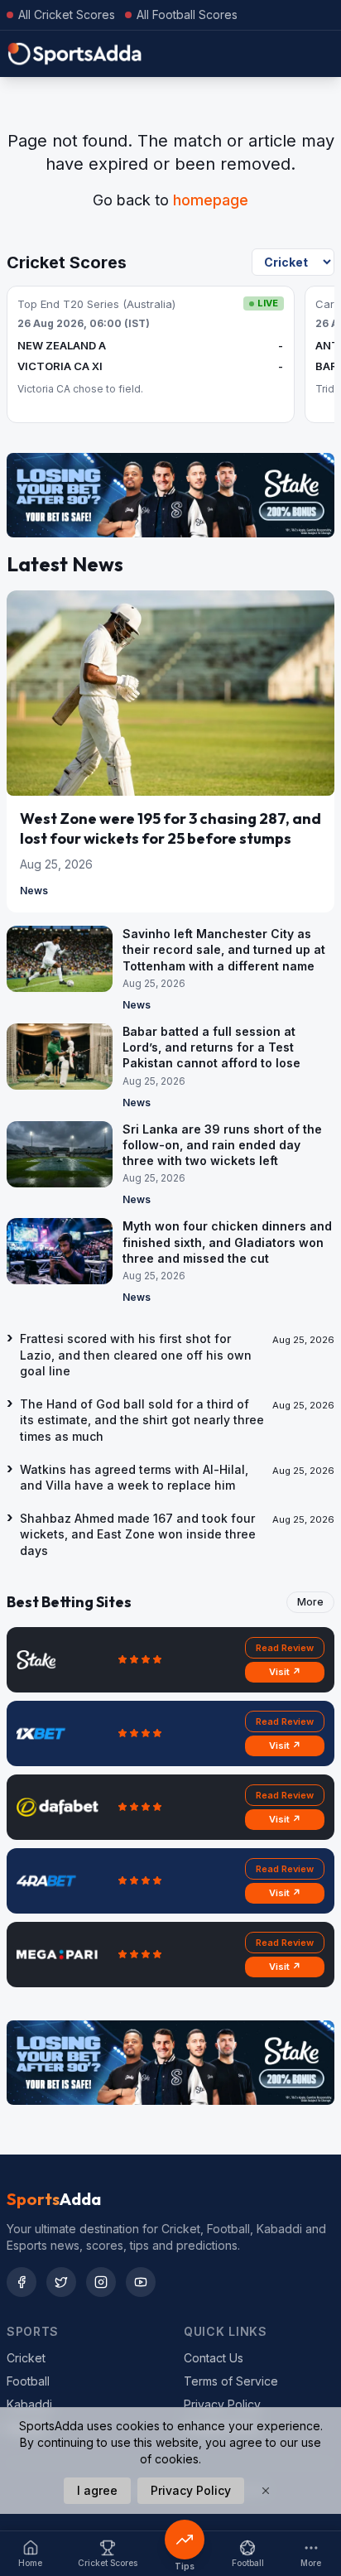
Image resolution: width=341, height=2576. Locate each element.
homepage (211, 200)
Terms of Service (231, 2381)
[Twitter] (61, 2282)
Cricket (26, 2358)
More (310, 1602)
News (34, 891)
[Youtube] (141, 2282)
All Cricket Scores (67, 14)
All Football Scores (187, 14)
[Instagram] (101, 2282)
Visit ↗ (285, 1672)
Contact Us (214, 2358)
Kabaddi (29, 2404)
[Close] (266, 2491)
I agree (97, 2490)
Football (28, 2381)
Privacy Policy (222, 2404)
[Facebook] (22, 2282)
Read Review (285, 1648)
